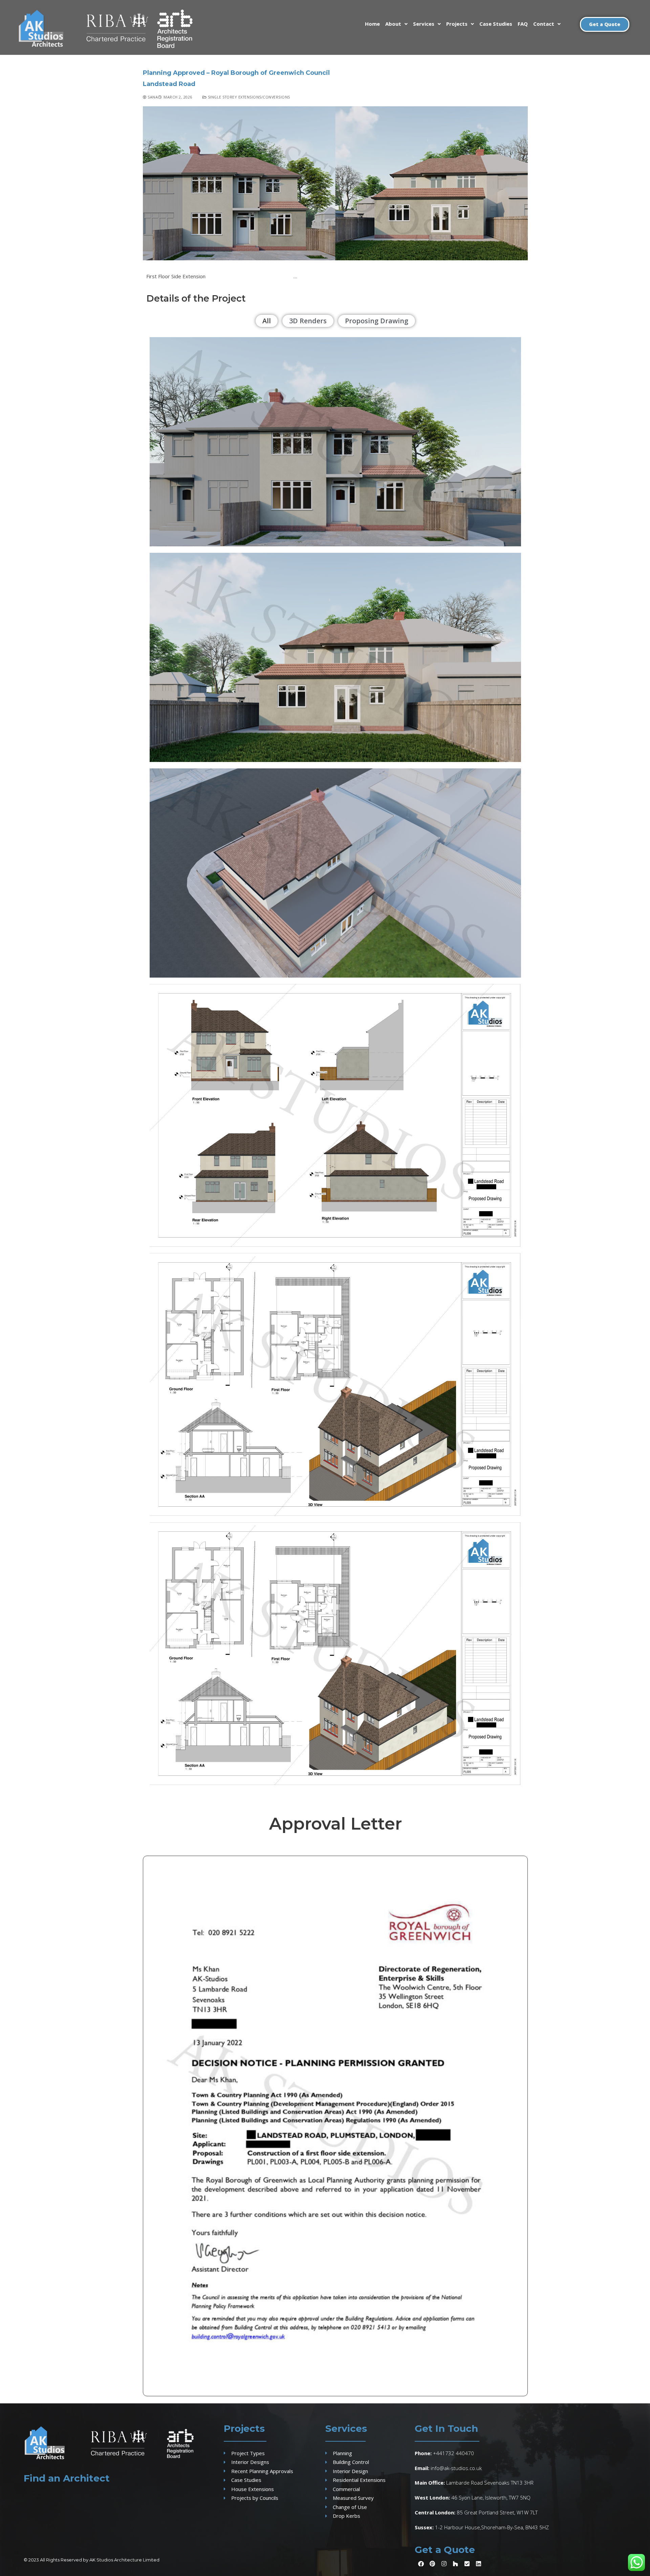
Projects (457, 24)
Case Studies (496, 24)
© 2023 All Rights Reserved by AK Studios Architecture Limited (92, 2560)
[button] (396, 24)
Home (372, 24)
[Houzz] (455, 2563)
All (267, 321)
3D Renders (308, 321)
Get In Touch (446, 2428)
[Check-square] (467, 2563)
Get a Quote (445, 2550)
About (393, 24)
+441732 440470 (453, 2453)
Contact (544, 24)
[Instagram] (444, 2563)
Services (424, 24)
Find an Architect (67, 2478)
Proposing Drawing (377, 321)
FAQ (523, 24)
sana (152, 97)
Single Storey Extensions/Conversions (248, 97)
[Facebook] (421, 2563)
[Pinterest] (432, 2563)
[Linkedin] (478, 2563)
